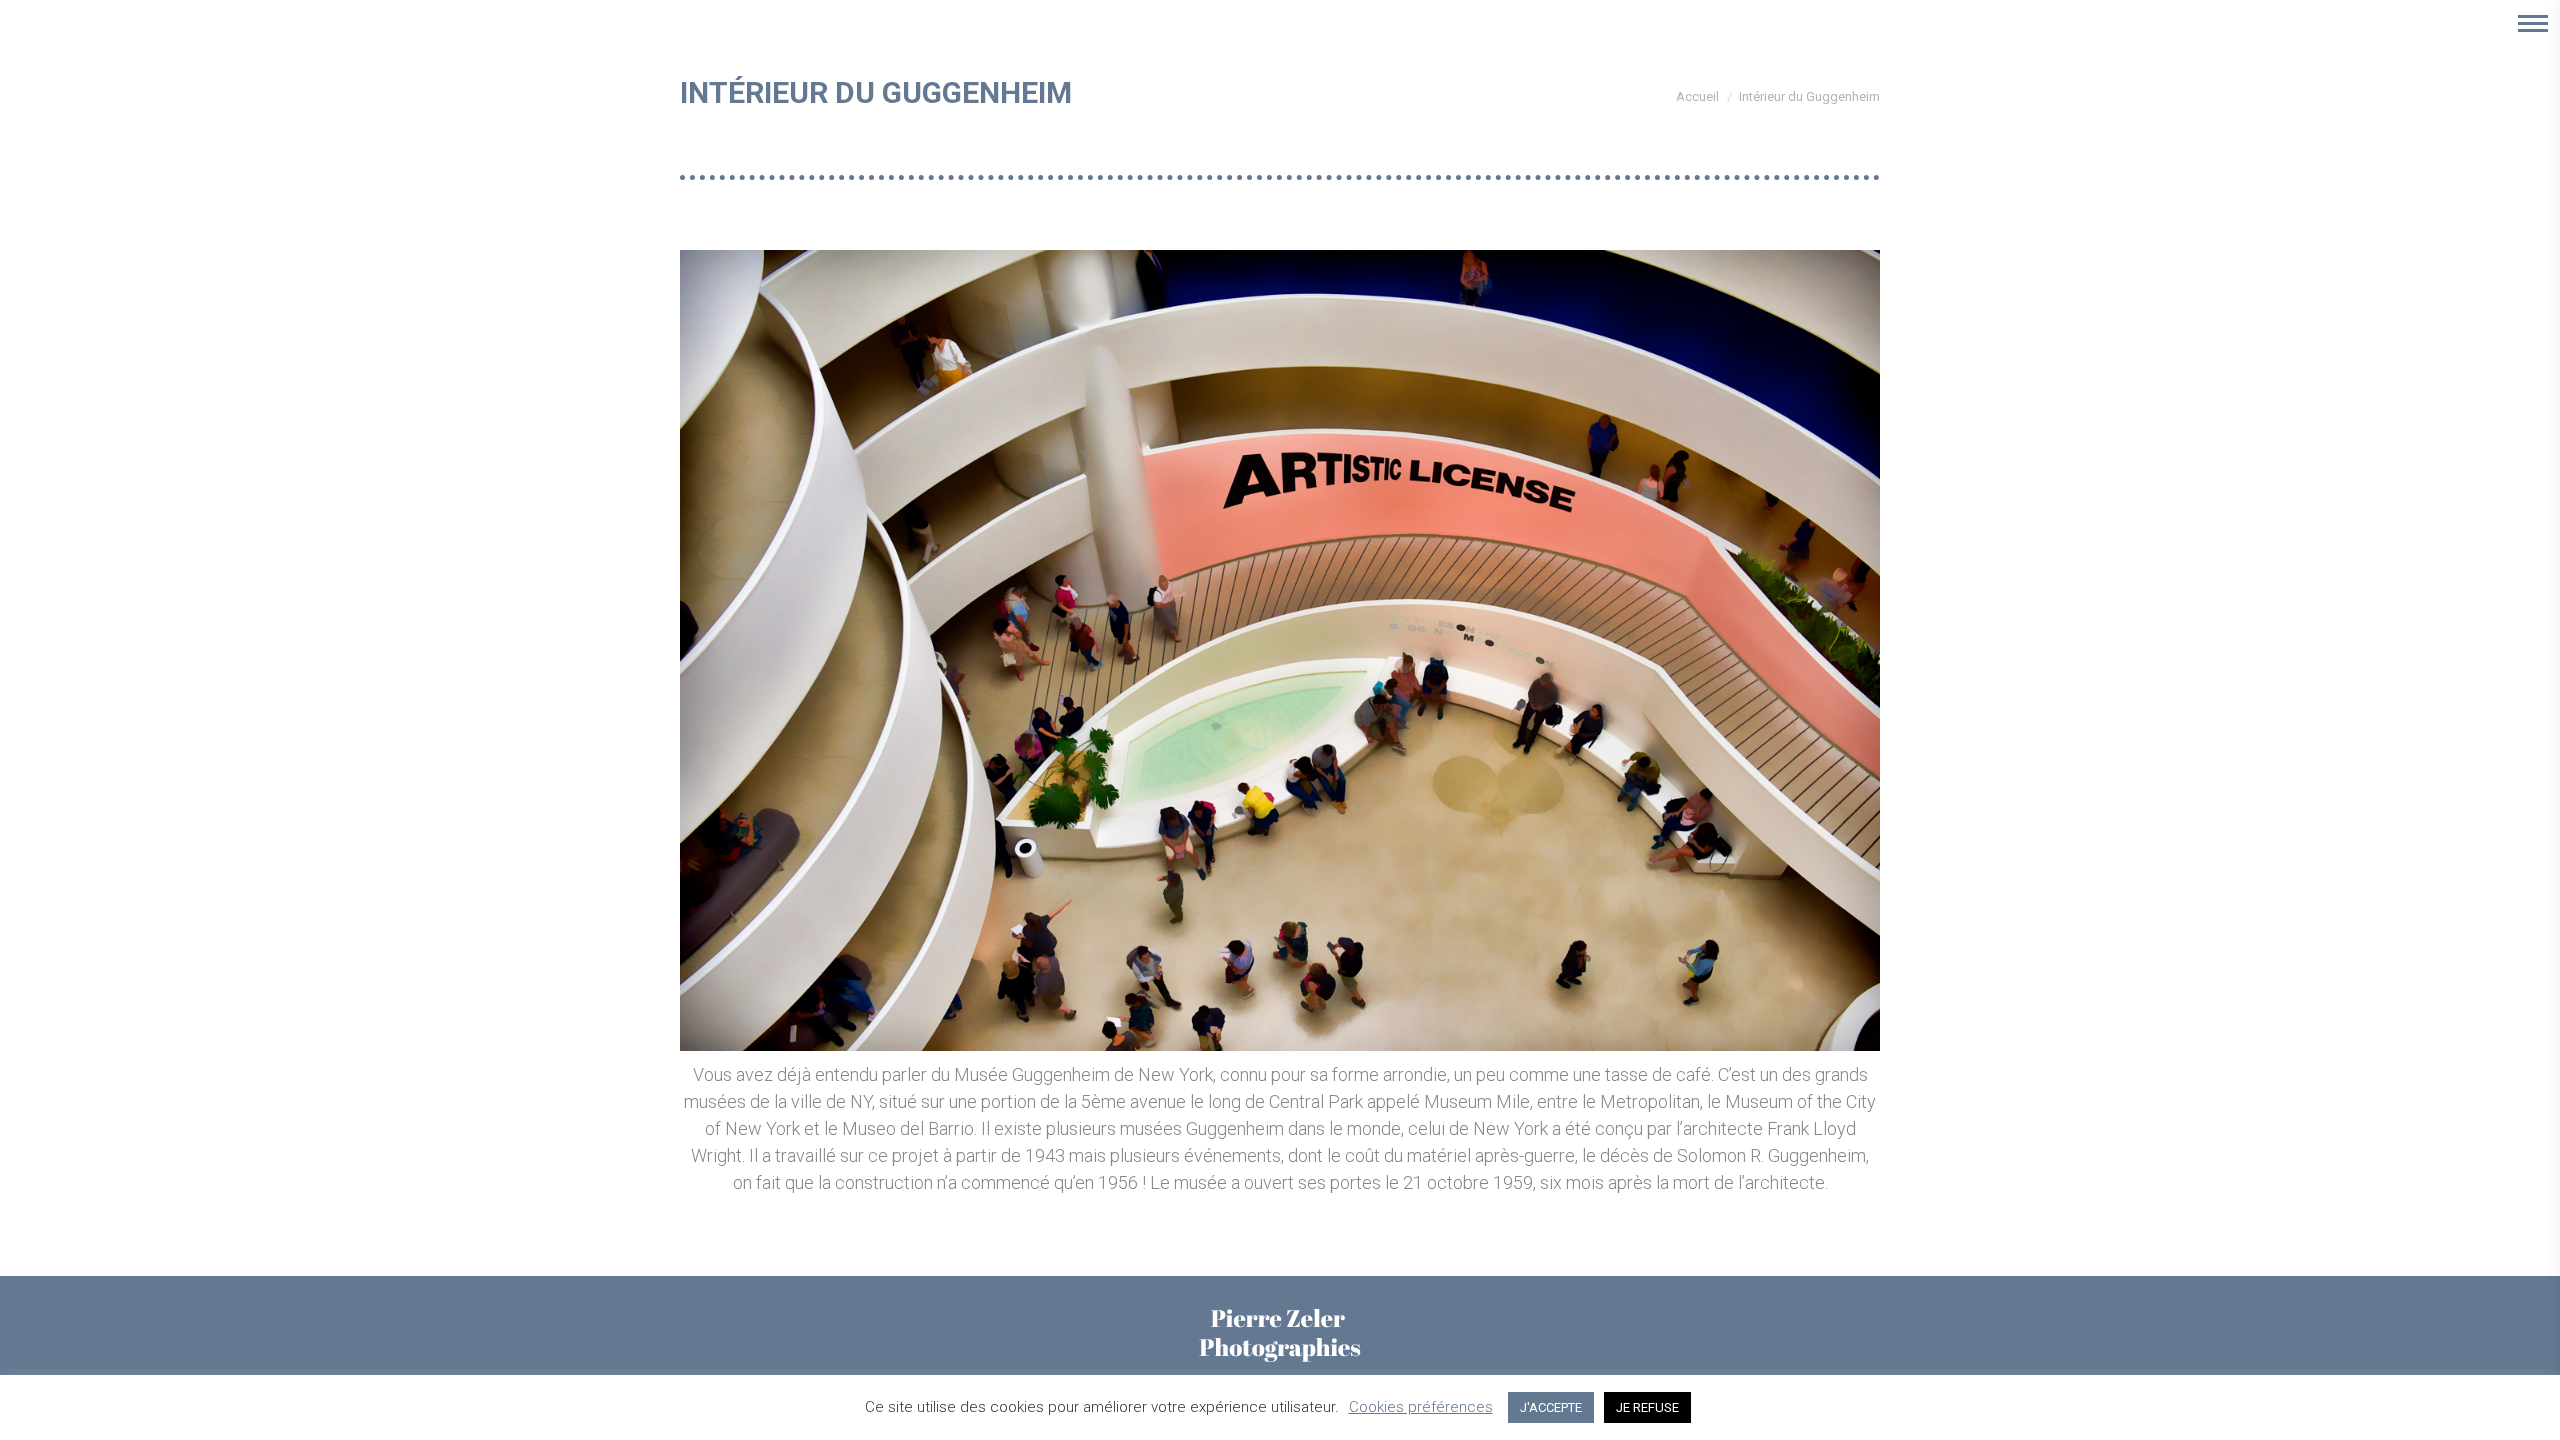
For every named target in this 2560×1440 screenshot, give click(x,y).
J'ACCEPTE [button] (1551, 1407)
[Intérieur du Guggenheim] (1280, 650)
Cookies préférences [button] (1421, 1407)
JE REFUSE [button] (1647, 1407)
